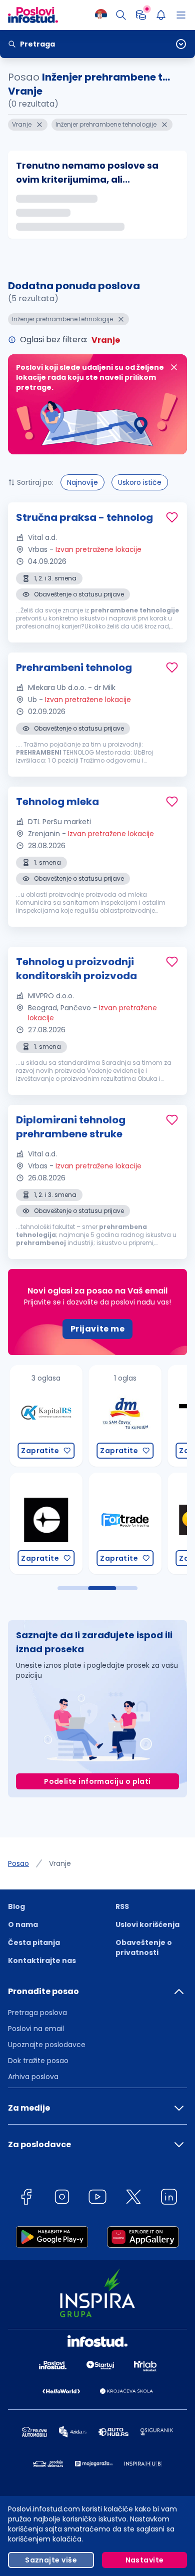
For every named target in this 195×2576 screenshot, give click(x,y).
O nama (23, 1924)
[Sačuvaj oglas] (172, 517)
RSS (122, 1906)
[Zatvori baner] (174, 367)
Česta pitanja (34, 1943)
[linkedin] (169, 2198)
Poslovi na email (36, 2029)
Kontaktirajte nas (42, 1961)
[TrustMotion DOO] (147, 1416)
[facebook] (26, 2198)
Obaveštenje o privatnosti (144, 1948)
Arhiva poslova (33, 2077)
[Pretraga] (121, 15)
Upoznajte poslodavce (47, 2045)
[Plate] (141, 15)
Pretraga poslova (37, 2013)
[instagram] (62, 2198)
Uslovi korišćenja (147, 1924)
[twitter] (133, 2198)
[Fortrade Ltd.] (68, 1523)
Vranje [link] (60, 1863)
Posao (18, 1863)
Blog (16, 1906)
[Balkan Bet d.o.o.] (147, 1523)
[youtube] (97, 2198)
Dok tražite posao (38, 2061)
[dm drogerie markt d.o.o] (68, 1416)
